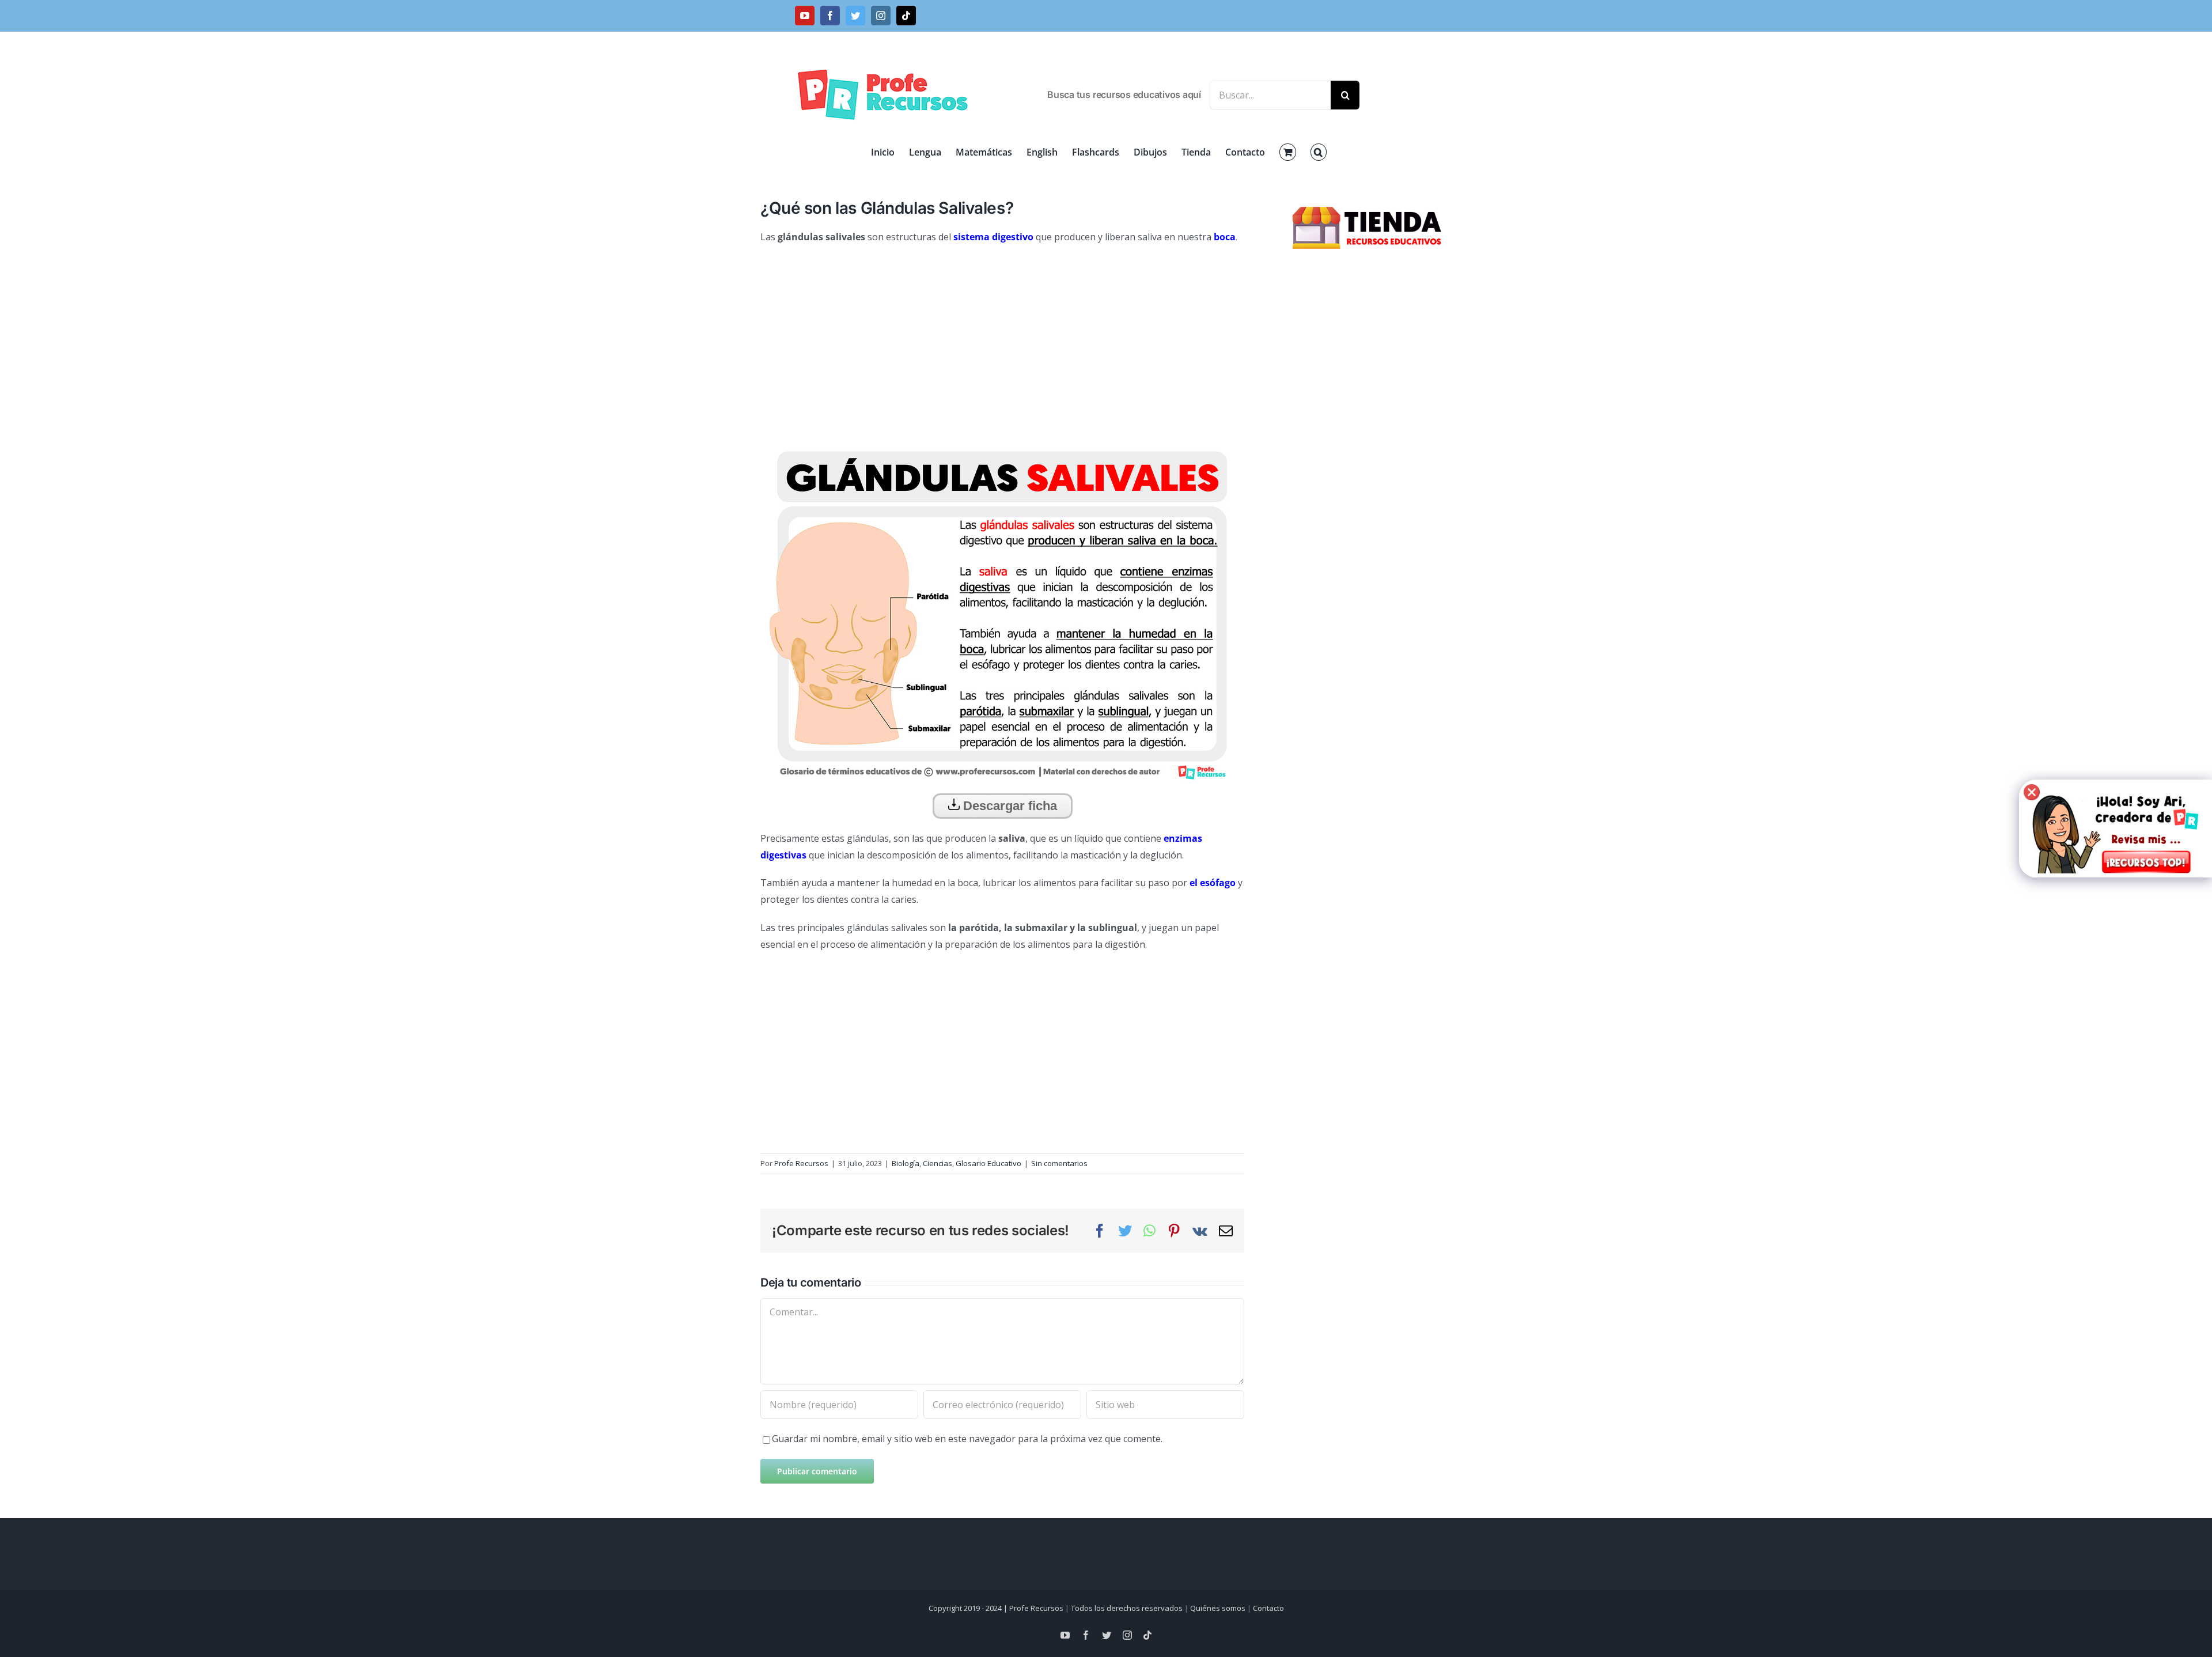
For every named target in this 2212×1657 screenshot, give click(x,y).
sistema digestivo (993, 237)
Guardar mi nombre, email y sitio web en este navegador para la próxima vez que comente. (967, 1439)
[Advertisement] (1002, 338)
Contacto (1268, 1608)
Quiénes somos (1218, 1608)
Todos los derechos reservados (1127, 1608)
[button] (1319, 152)
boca (1225, 237)
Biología (906, 1163)
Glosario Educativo (988, 1163)
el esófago (1213, 883)
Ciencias (938, 1163)
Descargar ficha (1008, 806)
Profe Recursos (801, 1163)
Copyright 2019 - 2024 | (969, 1608)
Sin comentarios (1059, 1163)
